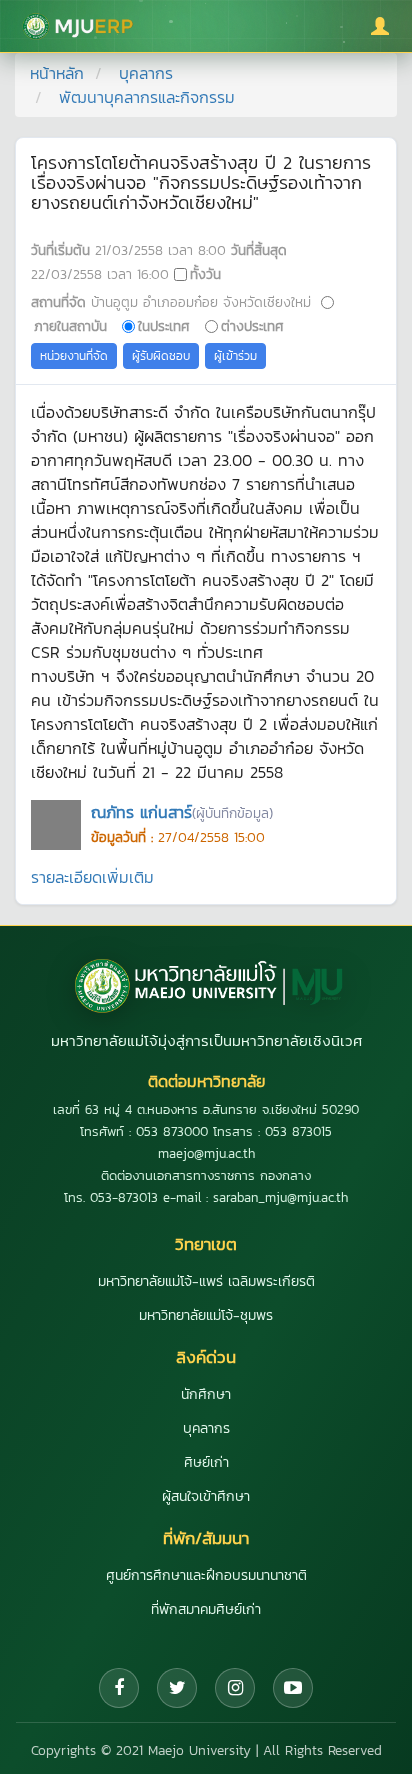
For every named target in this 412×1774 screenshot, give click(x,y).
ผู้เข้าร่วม (235, 356)
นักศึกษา (206, 1394)
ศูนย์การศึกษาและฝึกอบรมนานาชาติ (206, 1575)
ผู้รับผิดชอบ (161, 356)
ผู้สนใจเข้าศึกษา (206, 1496)
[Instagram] (235, 1688)
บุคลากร (146, 73)
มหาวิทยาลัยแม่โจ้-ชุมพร (206, 1315)
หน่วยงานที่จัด (74, 356)
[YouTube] (293, 1688)
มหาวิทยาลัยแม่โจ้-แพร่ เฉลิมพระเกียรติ (206, 1281)
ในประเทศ (164, 326)
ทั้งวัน (205, 274)
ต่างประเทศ (252, 326)
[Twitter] (177, 1688)
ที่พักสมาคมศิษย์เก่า (206, 1609)
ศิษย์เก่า (206, 1462)
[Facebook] (119, 1688)
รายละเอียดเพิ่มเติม (92, 877)
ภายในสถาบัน (70, 326)
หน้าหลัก (57, 73)
